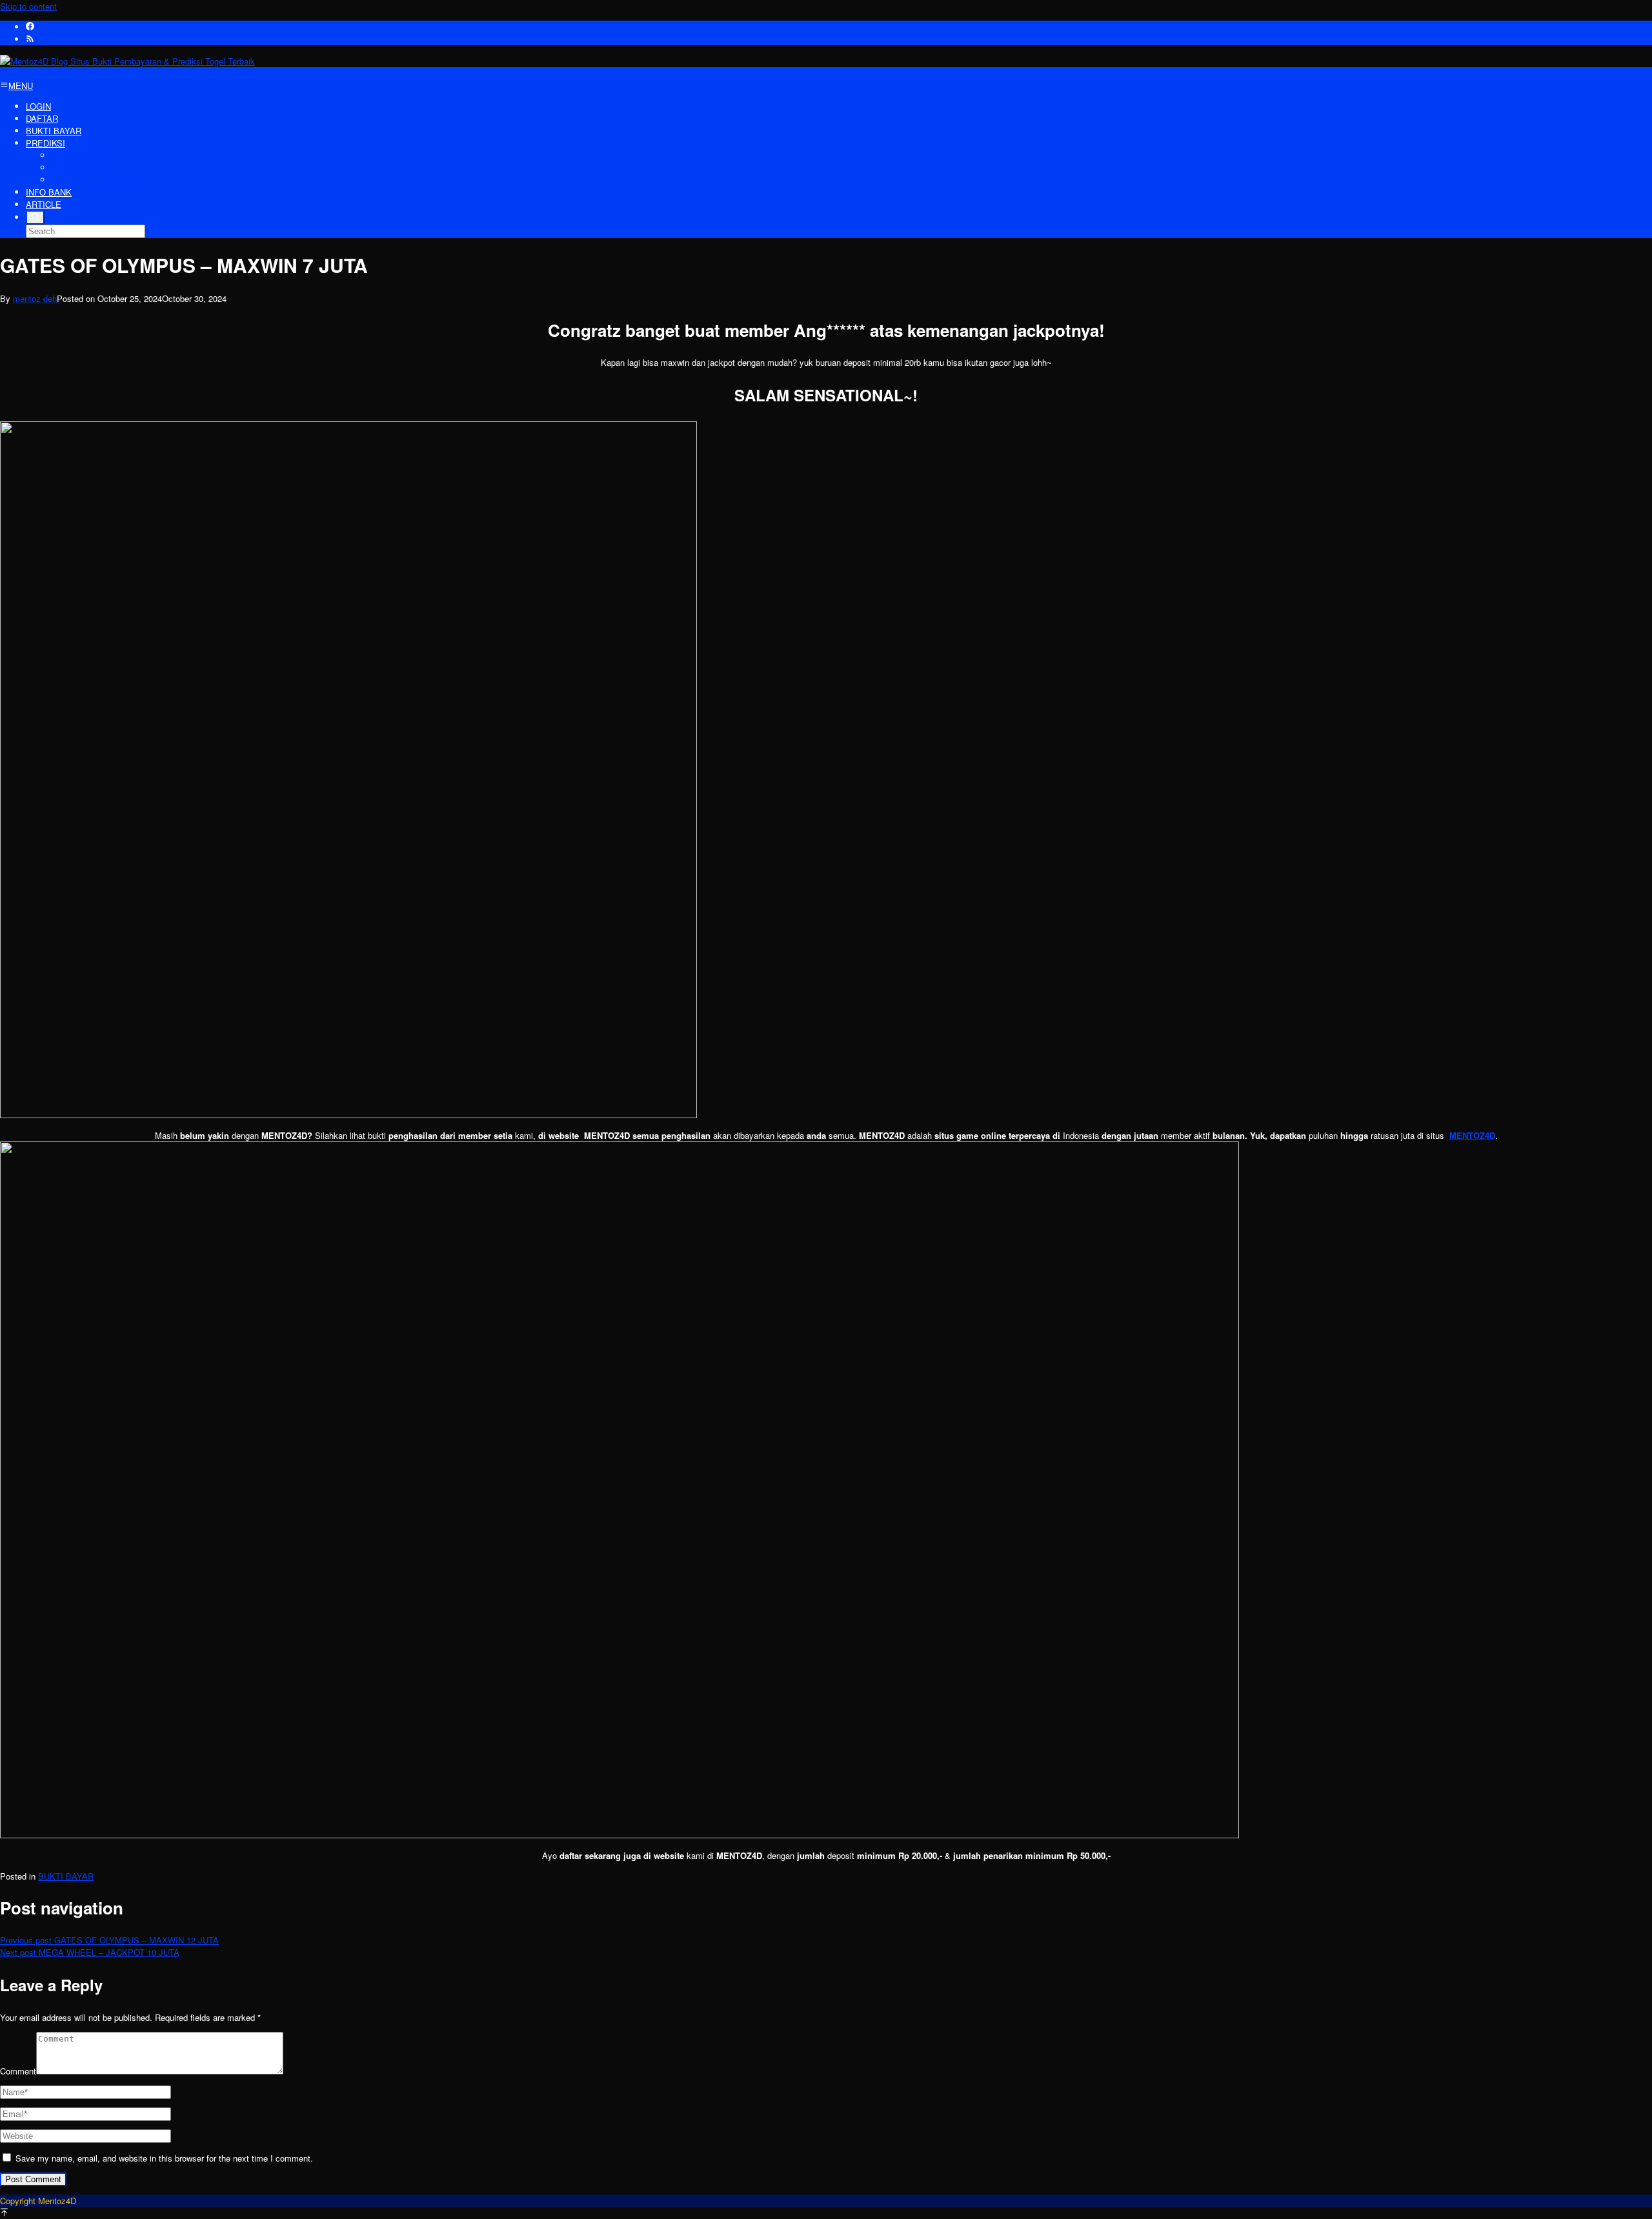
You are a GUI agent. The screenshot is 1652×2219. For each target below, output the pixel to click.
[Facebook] (30, 27)
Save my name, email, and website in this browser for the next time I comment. (164, 2158)
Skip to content (28, 6)
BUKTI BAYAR (66, 1876)
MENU (21, 85)
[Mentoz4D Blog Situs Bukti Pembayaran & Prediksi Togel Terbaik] (127, 61)
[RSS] (30, 39)
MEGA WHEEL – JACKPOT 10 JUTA (90, 1952)
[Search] (35, 217)
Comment (18, 2071)
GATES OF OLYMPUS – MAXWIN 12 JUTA (109, 1940)
